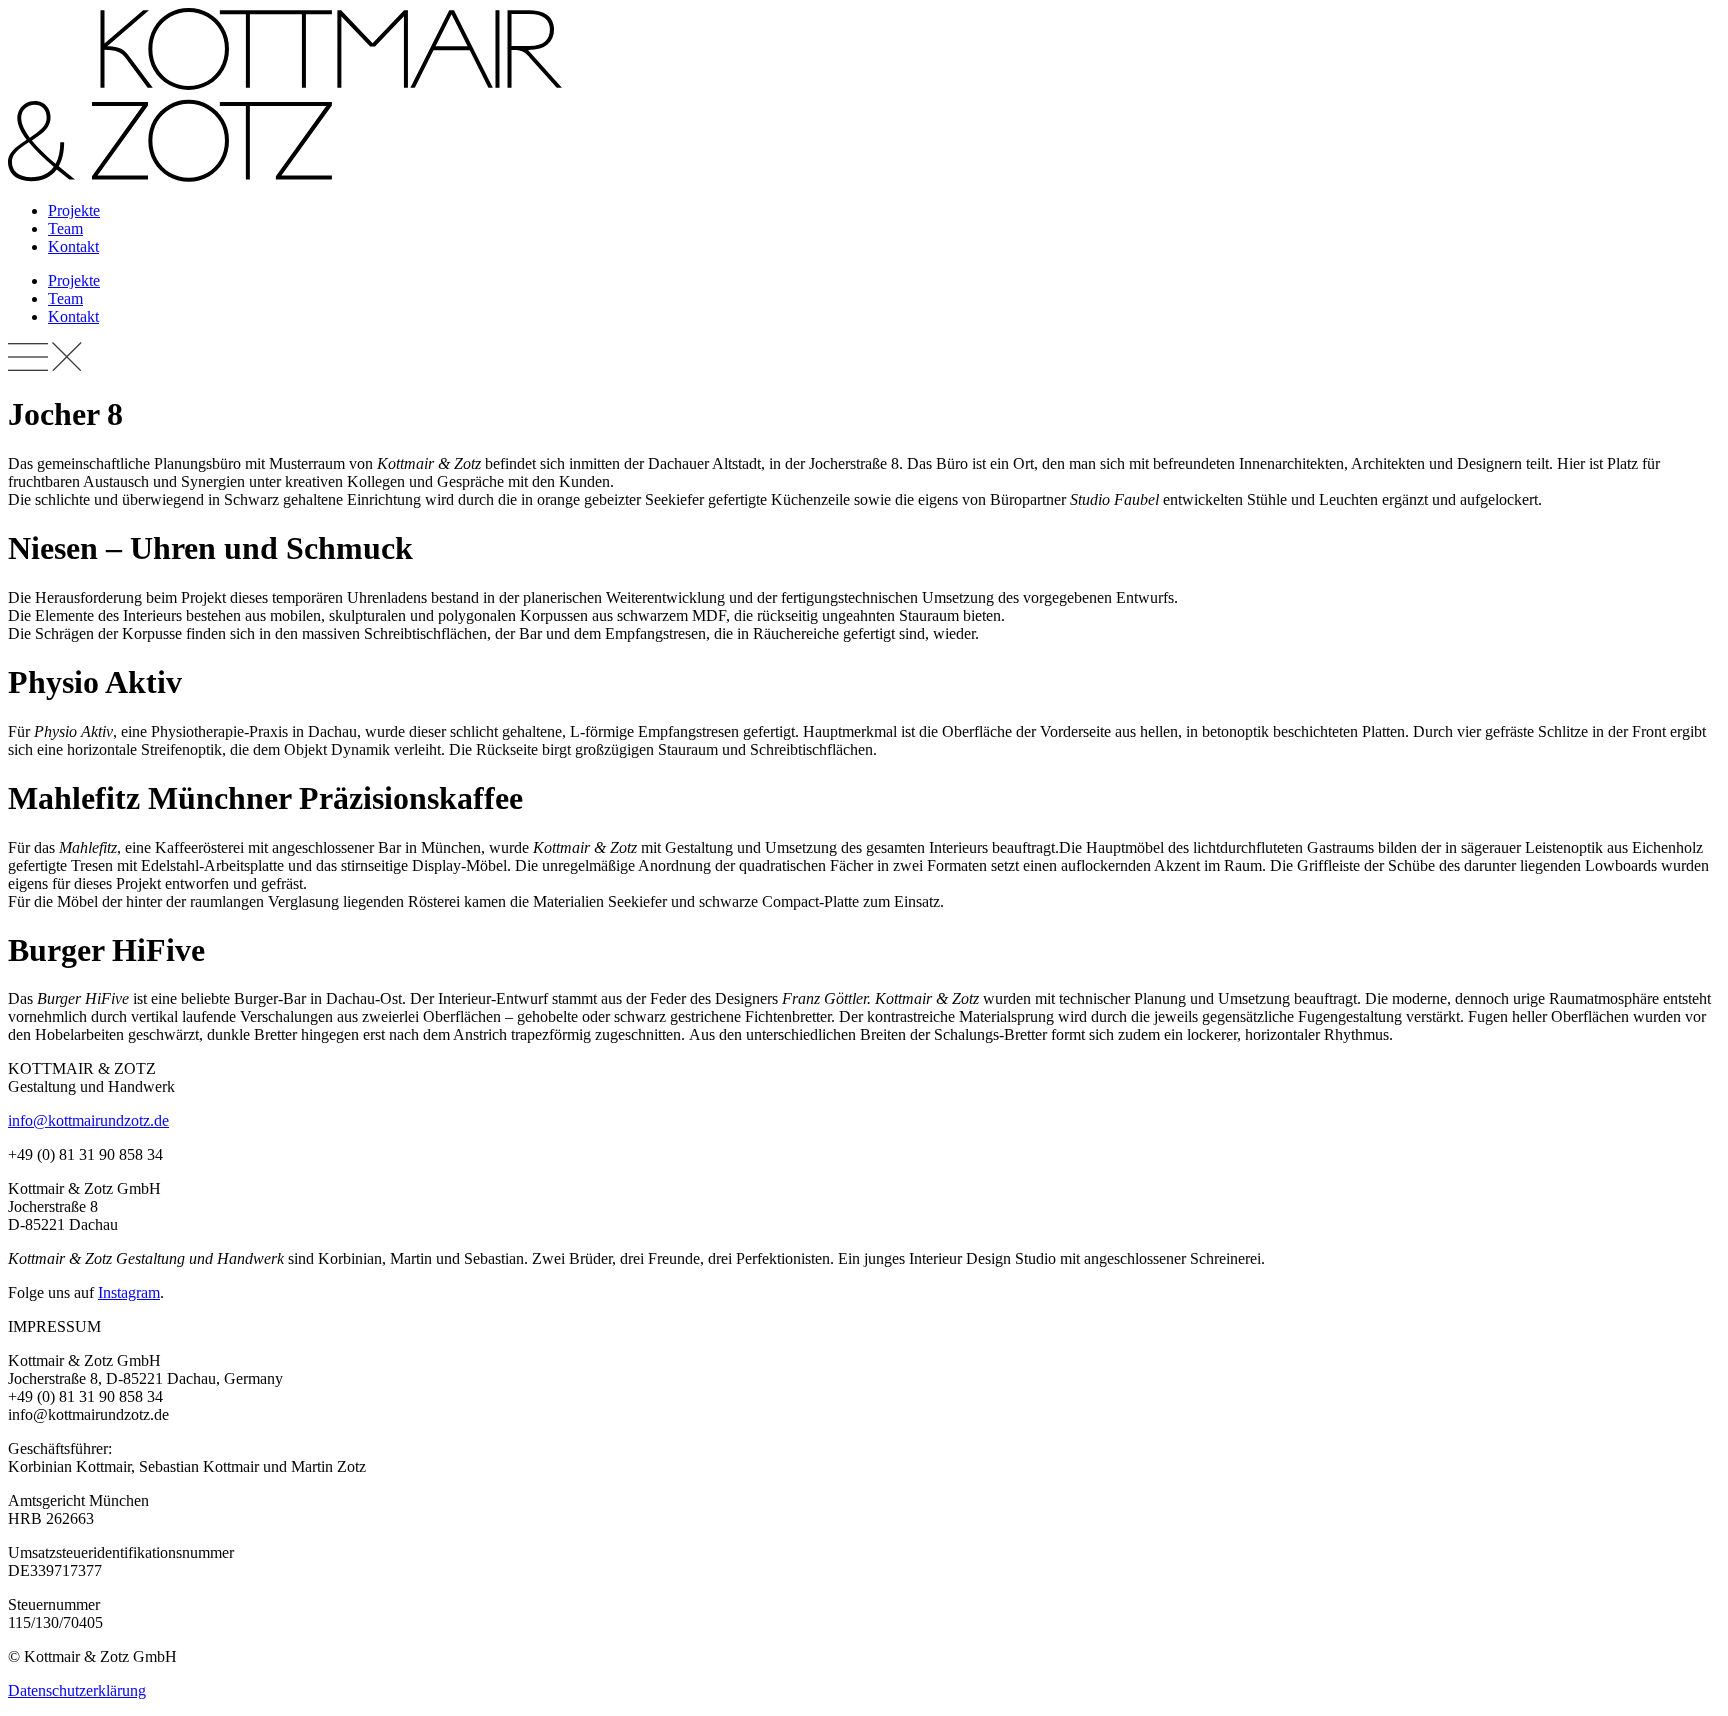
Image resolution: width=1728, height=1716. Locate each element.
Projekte (74, 210)
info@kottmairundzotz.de (88, 1120)
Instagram (129, 1292)
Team (65, 228)
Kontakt (73, 246)
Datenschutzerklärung (77, 1690)
